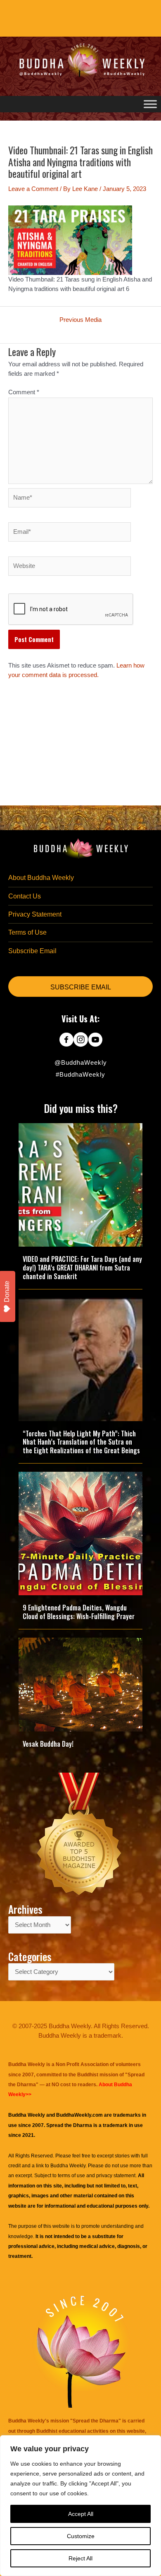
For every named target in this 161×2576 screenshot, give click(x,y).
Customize (81, 2536)
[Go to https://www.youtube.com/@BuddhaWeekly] (95, 1040)
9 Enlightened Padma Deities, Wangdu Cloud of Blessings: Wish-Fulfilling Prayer (79, 1612)
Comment (24, 392)
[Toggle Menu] (150, 104)
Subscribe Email (32, 951)
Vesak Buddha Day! (48, 1744)
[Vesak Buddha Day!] (80, 1684)
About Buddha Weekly (41, 878)
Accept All (81, 2514)
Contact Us (25, 896)
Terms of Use (27, 932)
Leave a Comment (33, 189)
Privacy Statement (35, 914)
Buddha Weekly (68, 2166)
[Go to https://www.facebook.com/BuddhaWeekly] (66, 1040)
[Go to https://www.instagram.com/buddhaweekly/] (81, 1040)
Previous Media (80, 320)
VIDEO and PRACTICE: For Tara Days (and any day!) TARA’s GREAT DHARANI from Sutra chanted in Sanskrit (82, 1268)
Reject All (80, 2558)
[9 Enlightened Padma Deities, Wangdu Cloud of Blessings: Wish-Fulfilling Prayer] (80, 1533)
